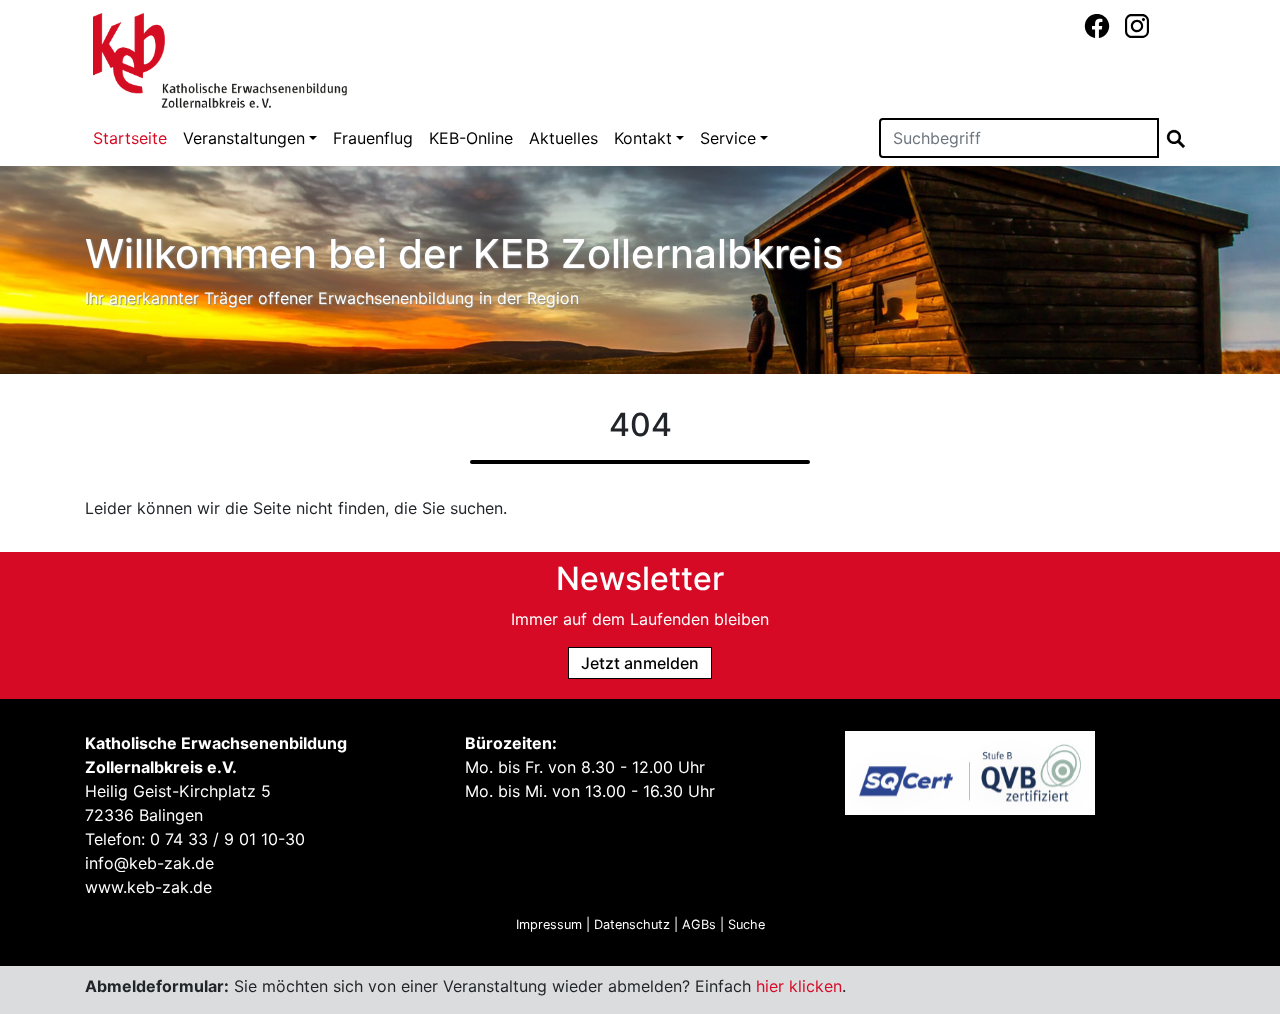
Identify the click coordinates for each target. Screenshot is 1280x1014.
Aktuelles (563, 138)
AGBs (699, 924)
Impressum (549, 924)
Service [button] (728, 138)
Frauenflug (373, 138)
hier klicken (799, 986)
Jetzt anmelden (640, 663)
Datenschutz (632, 924)
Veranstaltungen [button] (244, 138)
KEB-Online (471, 138)
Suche (746, 924)
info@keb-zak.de (149, 863)
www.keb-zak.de (148, 887)
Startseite (130, 138)
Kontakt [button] (643, 138)
